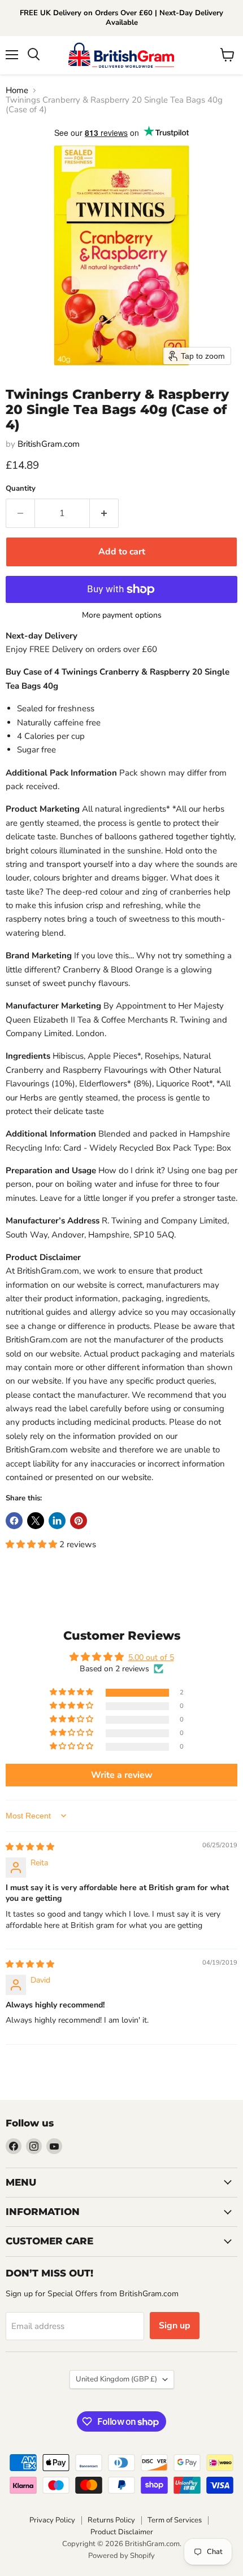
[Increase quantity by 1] (104, 513)
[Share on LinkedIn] (57, 1521)
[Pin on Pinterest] (79, 1521)
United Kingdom (116, 2379)
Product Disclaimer (122, 2532)
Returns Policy (111, 2520)
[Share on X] (36, 1521)
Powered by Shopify (121, 2556)
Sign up (175, 2326)
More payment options (122, 615)
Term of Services (175, 2520)
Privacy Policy (52, 2520)
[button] (32, 1544)
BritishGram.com (49, 444)
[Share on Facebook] (14, 1521)
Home (17, 91)
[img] (30, 1847)
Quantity (21, 489)
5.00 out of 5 (151, 1657)
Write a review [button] (122, 1775)
